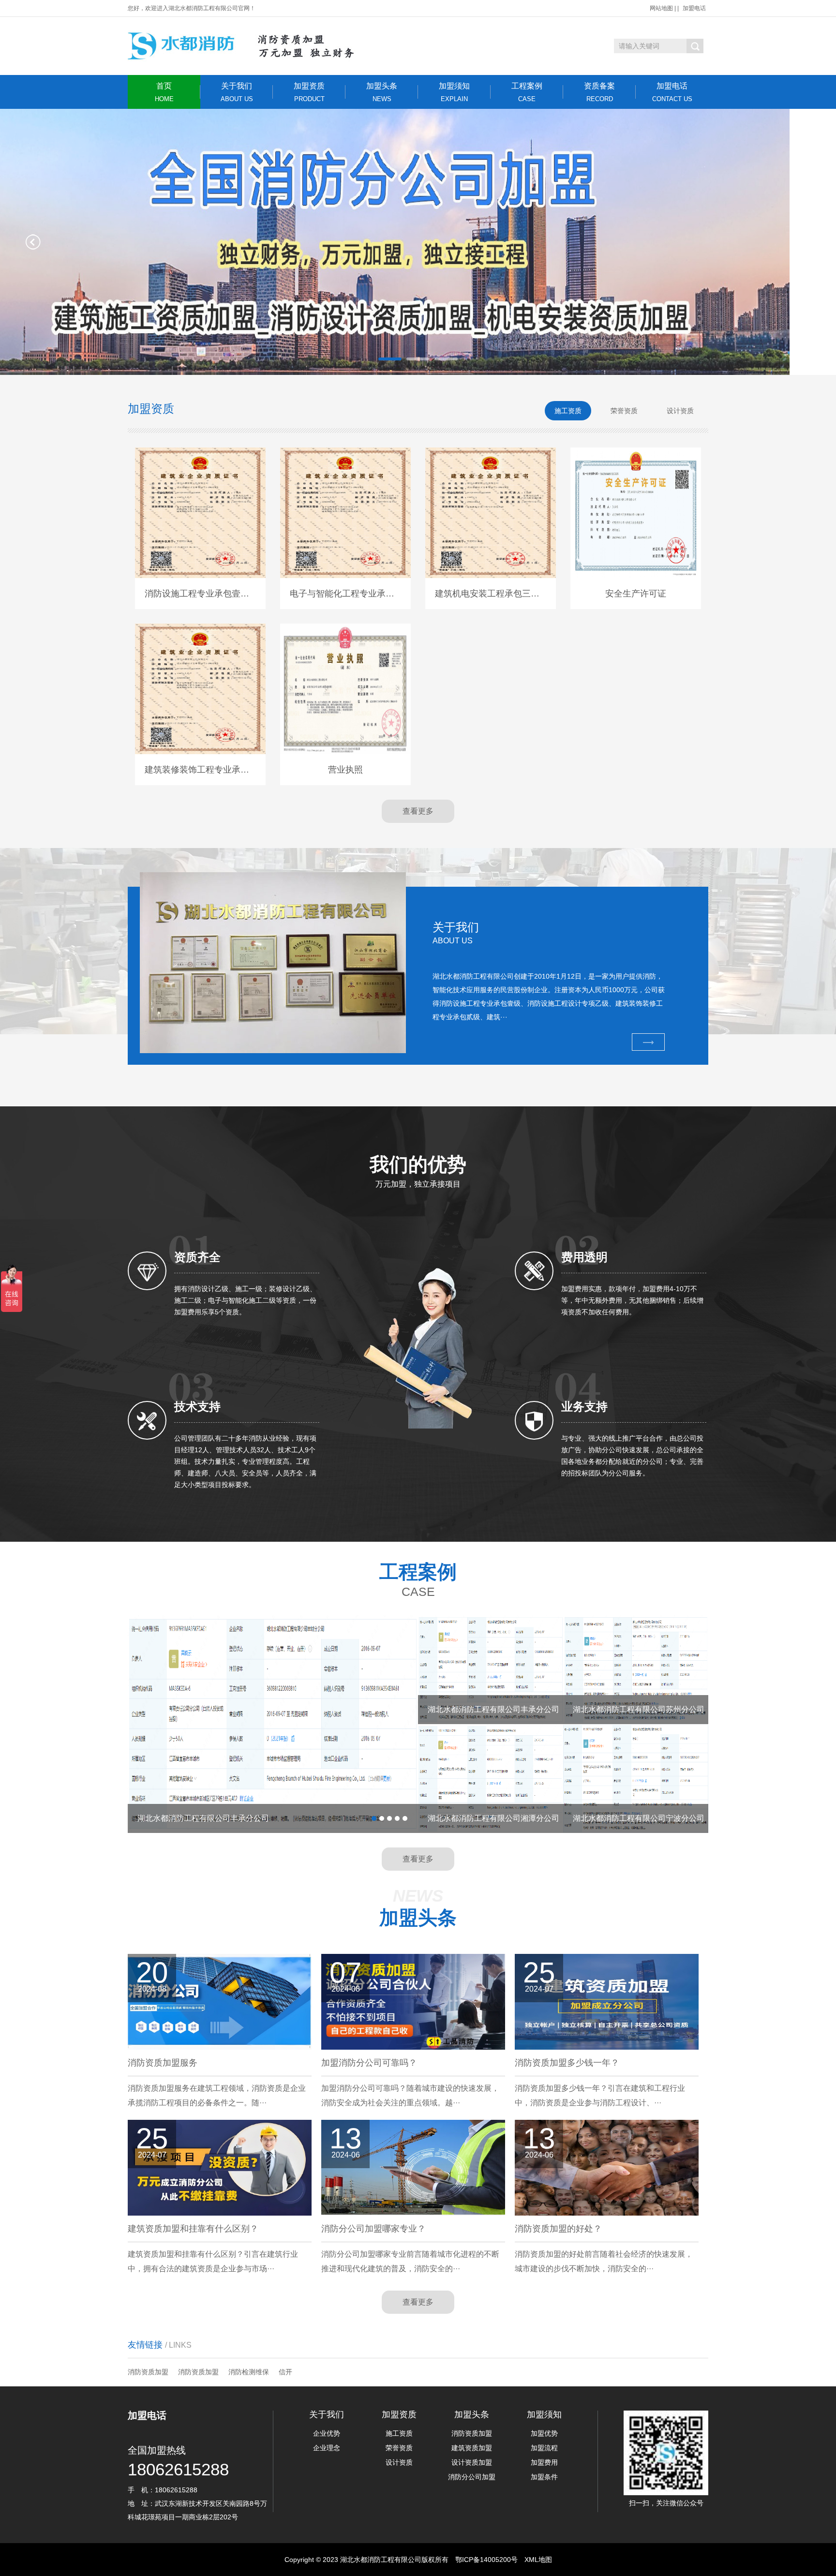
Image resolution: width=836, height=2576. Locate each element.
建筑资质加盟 (472, 2448)
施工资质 (399, 2433)
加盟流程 (544, 2448)
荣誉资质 (399, 2448)
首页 (164, 92)
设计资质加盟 (472, 2462)
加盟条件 (544, 2477)
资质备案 (599, 92)
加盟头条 (382, 92)
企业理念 (327, 2448)
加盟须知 (454, 92)
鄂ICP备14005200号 (486, 2560)
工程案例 (527, 92)
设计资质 (399, 2462)
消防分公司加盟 (472, 2477)
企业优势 (327, 2433)
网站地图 (661, 8)
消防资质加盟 (148, 2372)
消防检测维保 (249, 2372)
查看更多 (418, 811)
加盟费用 (544, 2462)
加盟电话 (694, 8)
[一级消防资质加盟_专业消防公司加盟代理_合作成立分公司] (252, 46)
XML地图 (538, 2560)
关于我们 (237, 92)
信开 (285, 2372)
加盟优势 (544, 2433)
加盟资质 (309, 92)
